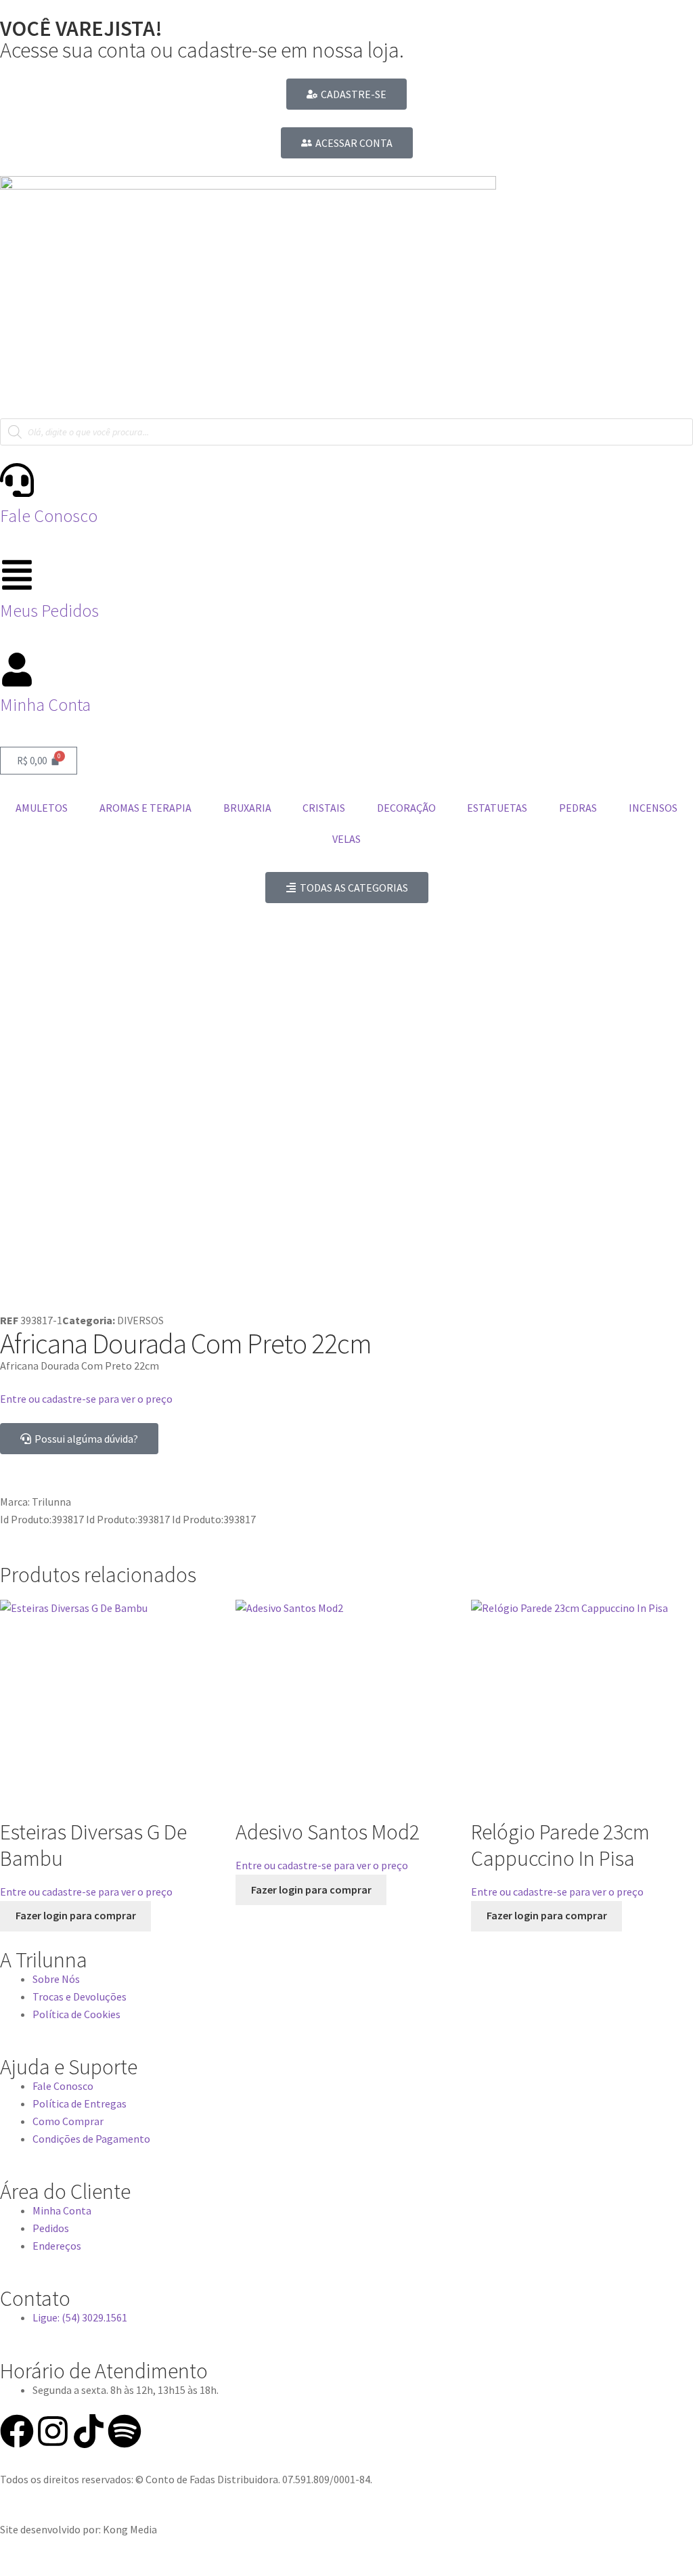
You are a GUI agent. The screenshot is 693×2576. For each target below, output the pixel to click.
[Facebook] (17, 2431)
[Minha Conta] (17, 670)
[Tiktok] (89, 2431)
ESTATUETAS (497, 808)
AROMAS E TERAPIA (146, 808)
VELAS (346, 839)
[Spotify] (125, 2431)
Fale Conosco (49, 516)
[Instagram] (53, 2431)
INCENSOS (653, 808)
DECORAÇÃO (406, 808)
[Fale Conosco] (17, 480)
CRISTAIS (324, 808)
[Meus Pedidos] (17, 575)
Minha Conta (45, 705)
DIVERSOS (140, 1320)
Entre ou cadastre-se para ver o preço (86, 1399)
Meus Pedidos (49, 611)
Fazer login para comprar (76, 1915)
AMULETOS (42, 808)
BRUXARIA (247, 808)
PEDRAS (578, 808)
